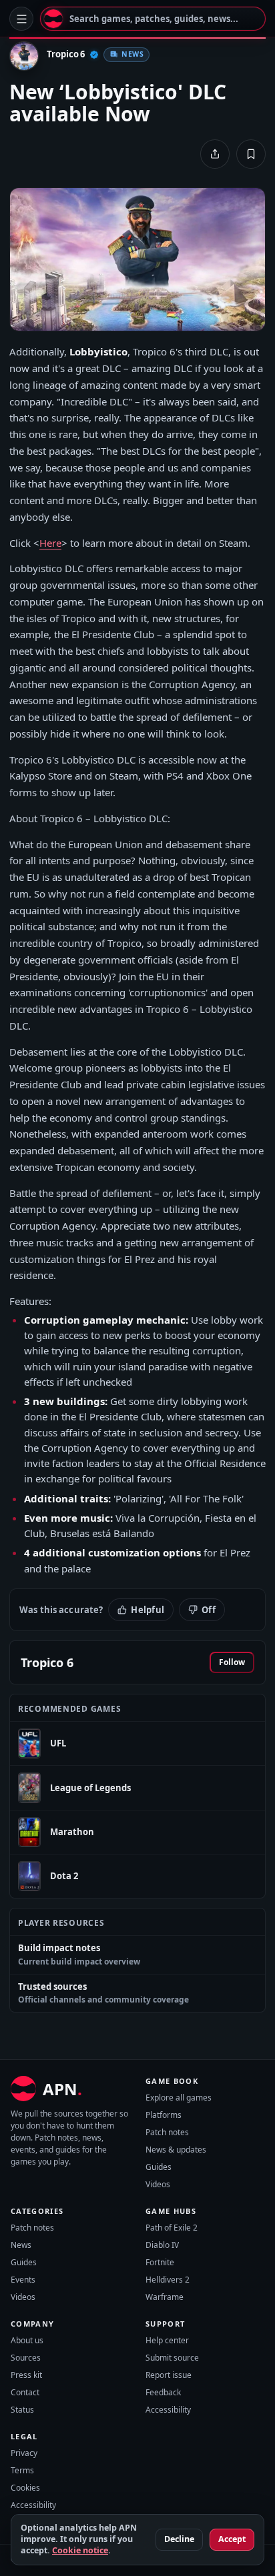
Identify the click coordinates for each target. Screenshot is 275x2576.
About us (27, 2340)
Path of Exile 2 (172, 2228)
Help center (167, 2340)
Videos (158, 2184)
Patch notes (167, 2132)
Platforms (164, 2115)
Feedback (163, 2392)
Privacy (24, 2453)
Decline (179, 2539)
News (21, 2245)
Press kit (26, 2375)
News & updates (176, 2150)
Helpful (148, 1610)
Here (50, 543)
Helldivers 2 (168, 2280)
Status (22, 2410)
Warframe (165, 2297)
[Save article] (251, 154)
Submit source (172, 2358)
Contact (25, 2392)
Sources (26, 2358)
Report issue (169, 2375)
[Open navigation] (21, 19)
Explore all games (179, 2098)
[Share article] (215, 154)
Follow (232, 1662)
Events (23, 2280)
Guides (159, 2167)
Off (209, 1610)
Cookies (25, 2488)
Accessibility (168, 2410)
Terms (22, 2470)
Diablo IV (162, 2245)
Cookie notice (80, 2550)
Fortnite (160, 2262)
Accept (232, 2539)
